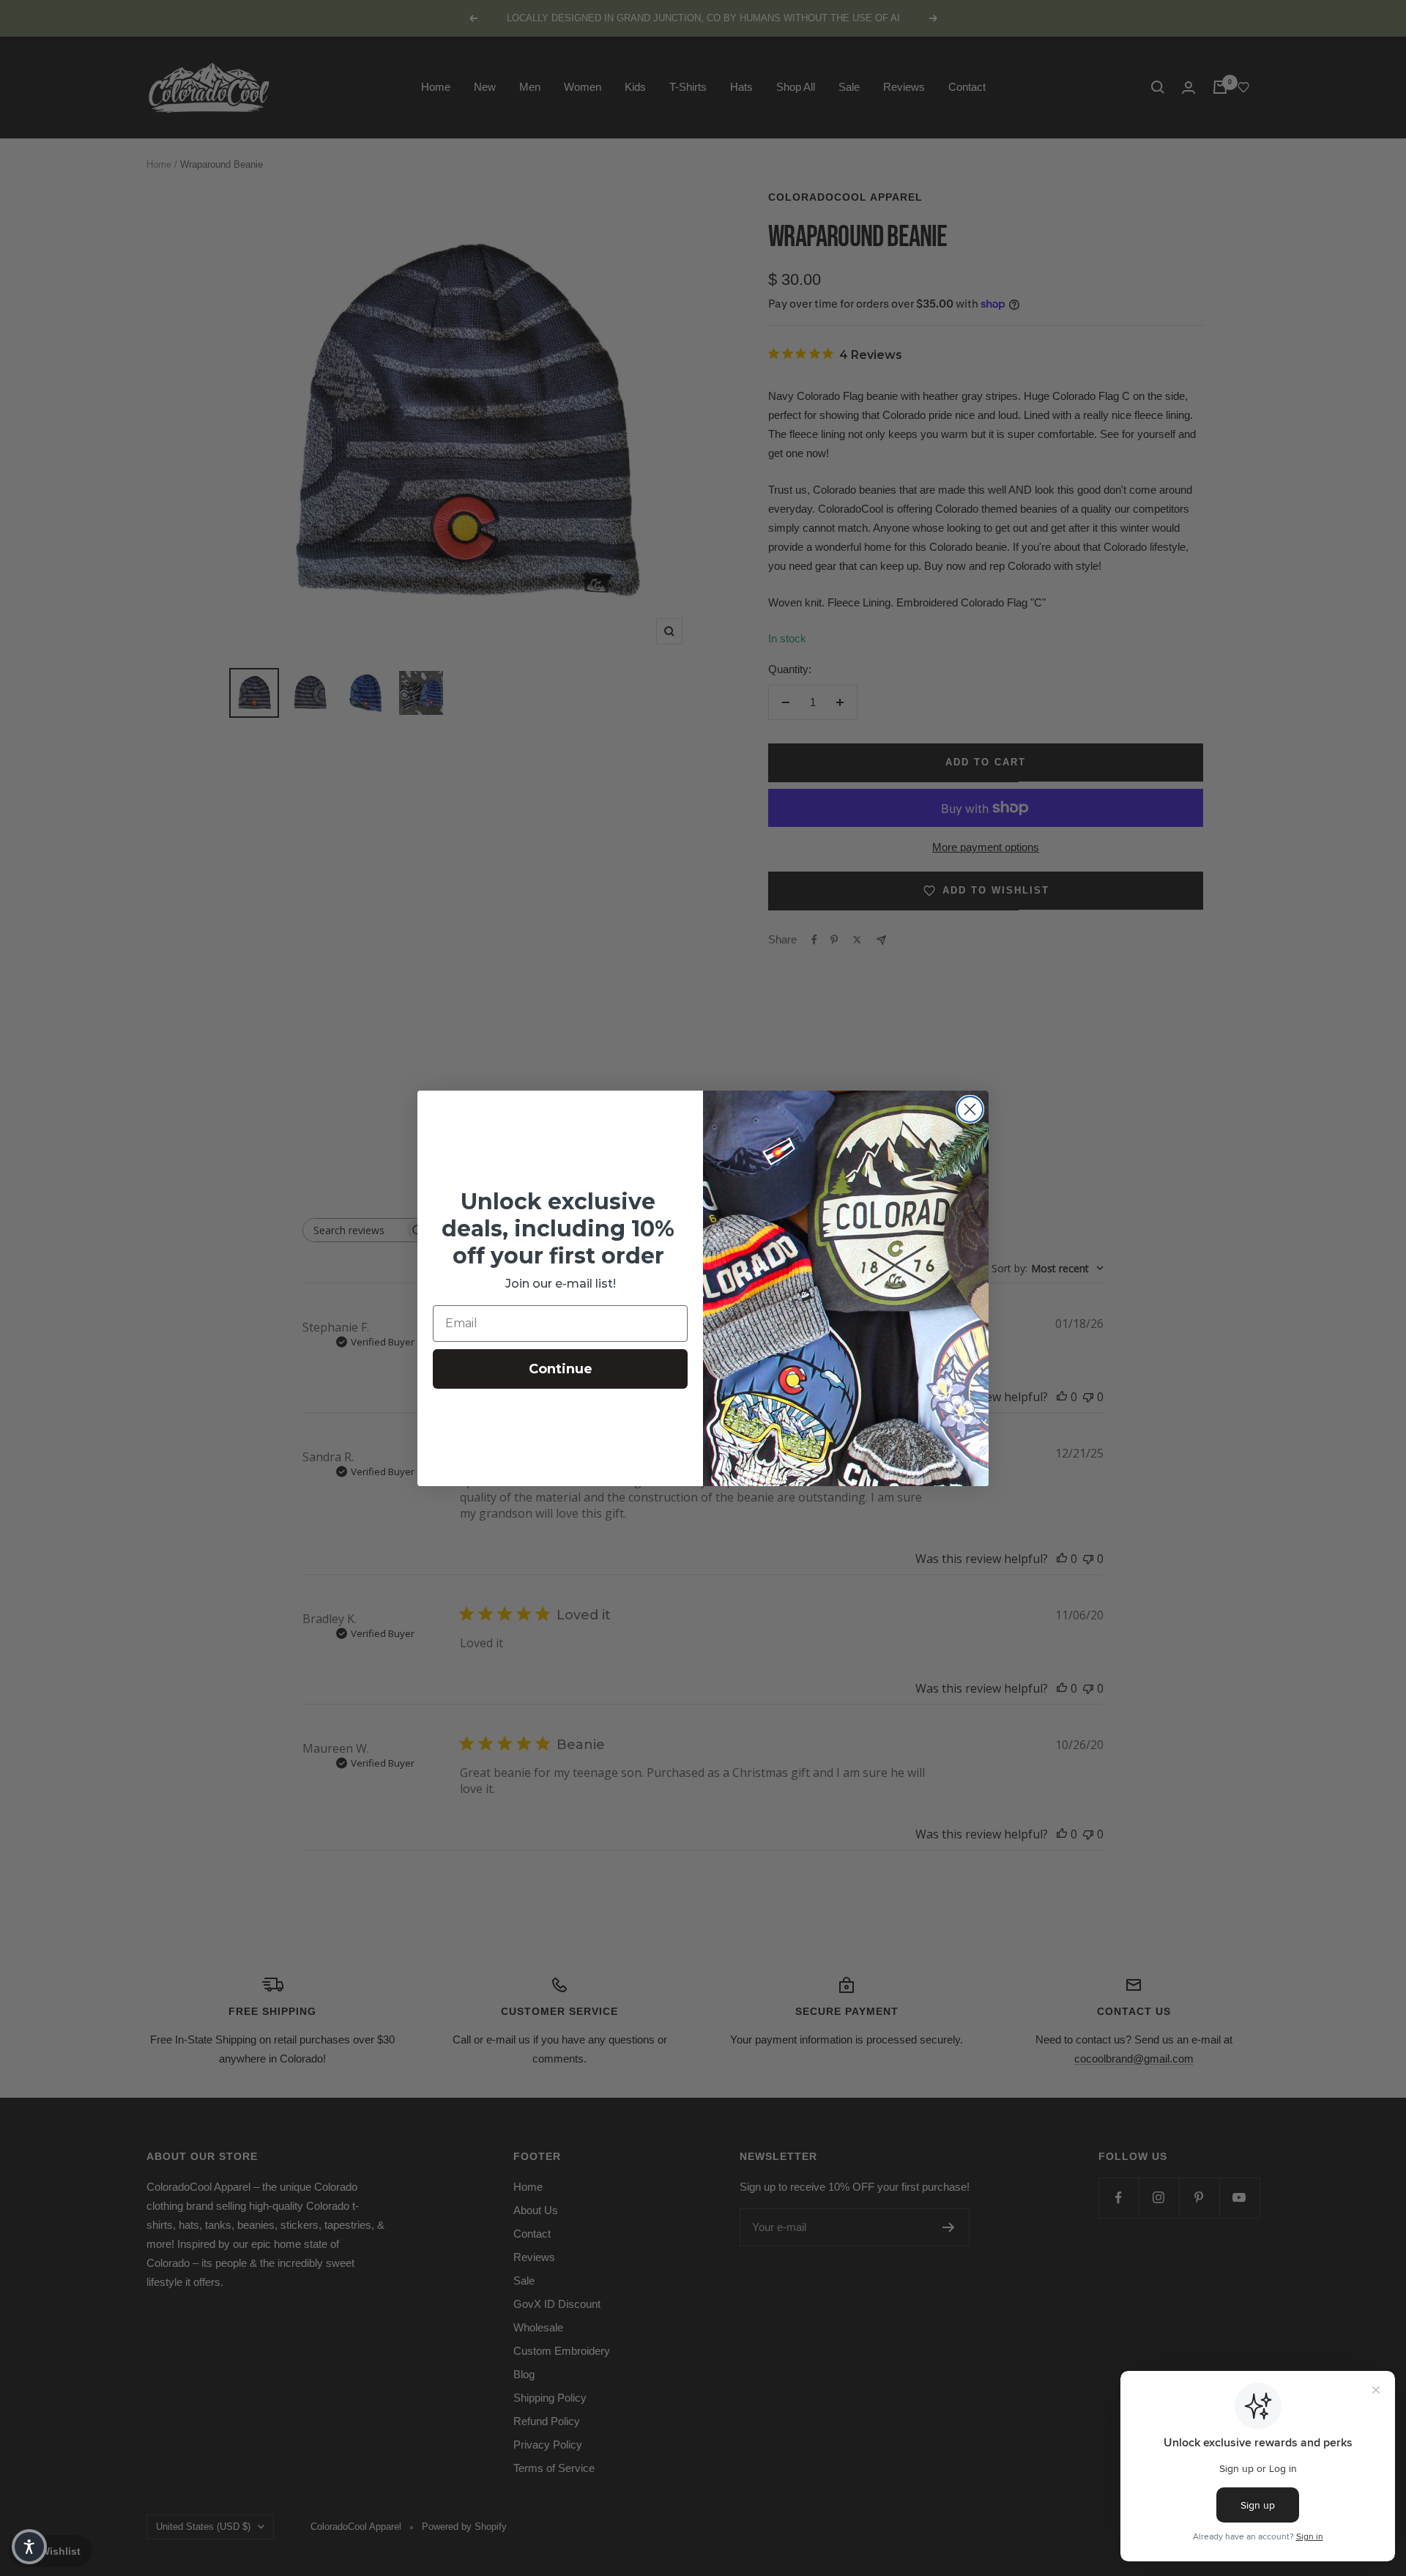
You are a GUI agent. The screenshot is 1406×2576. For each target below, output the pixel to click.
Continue (561, 1369)
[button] (29, 2547)
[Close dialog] (970, 1109)
